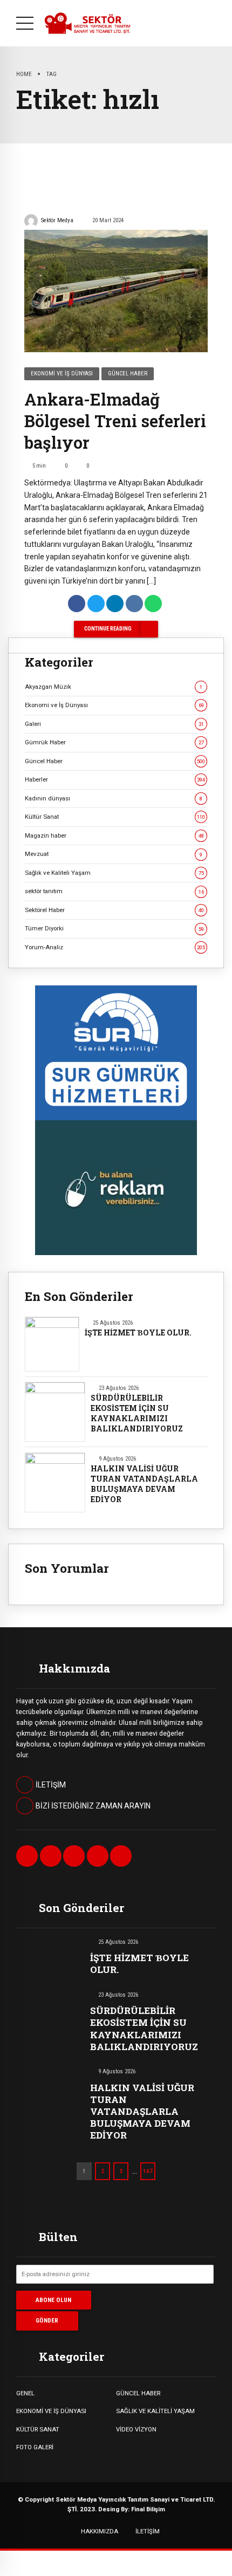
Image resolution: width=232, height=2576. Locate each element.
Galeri (114, 724)
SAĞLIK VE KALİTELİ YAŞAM (155, 2411)
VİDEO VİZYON (136, 2429)
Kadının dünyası (114, 798)
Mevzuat (114, 854)
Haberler (115, 779)
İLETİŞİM (148, 2531)
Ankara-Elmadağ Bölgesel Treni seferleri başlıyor (115, 421)
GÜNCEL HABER (138, 2393)
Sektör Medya (57, 220)
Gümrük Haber (114, 742)
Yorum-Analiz (115, 947)
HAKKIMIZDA (100, 2531)
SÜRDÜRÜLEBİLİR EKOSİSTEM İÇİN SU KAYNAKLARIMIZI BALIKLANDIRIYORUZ (137, 1413)
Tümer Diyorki (114, 928)
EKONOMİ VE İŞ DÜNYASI (51, 2411)
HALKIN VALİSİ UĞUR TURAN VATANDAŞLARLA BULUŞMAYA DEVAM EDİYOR (144, 1484)
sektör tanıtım (114, 891)
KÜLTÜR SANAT (38, 2429)
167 (148, 2171)
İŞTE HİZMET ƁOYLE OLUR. (138, 1333)
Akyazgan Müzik (114, 687)
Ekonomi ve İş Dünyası (62, 374)
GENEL (25, 2393)
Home (24, 74)
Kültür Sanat (115, 817)
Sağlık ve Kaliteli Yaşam (114, 873)
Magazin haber (114, 835)
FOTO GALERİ (35, 2447)
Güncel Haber (128, 374)
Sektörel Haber (114, 910)
